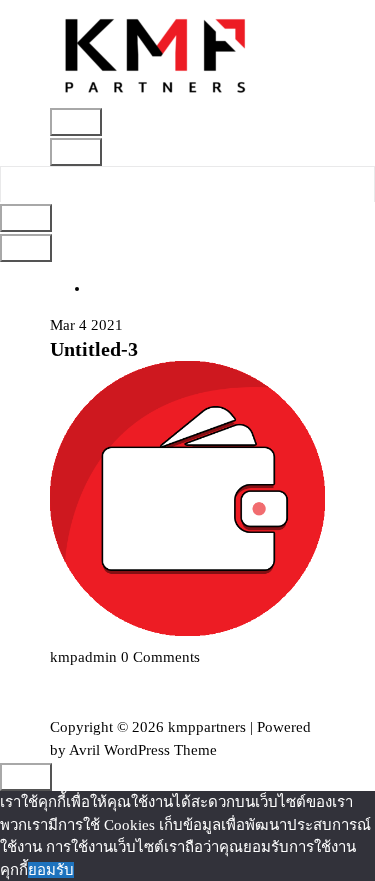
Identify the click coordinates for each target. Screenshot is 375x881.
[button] (156, 53)
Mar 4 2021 (86, 325)
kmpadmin (83, 657)
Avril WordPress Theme (143, 750)
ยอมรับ (51, 870)
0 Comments (160, 657)
